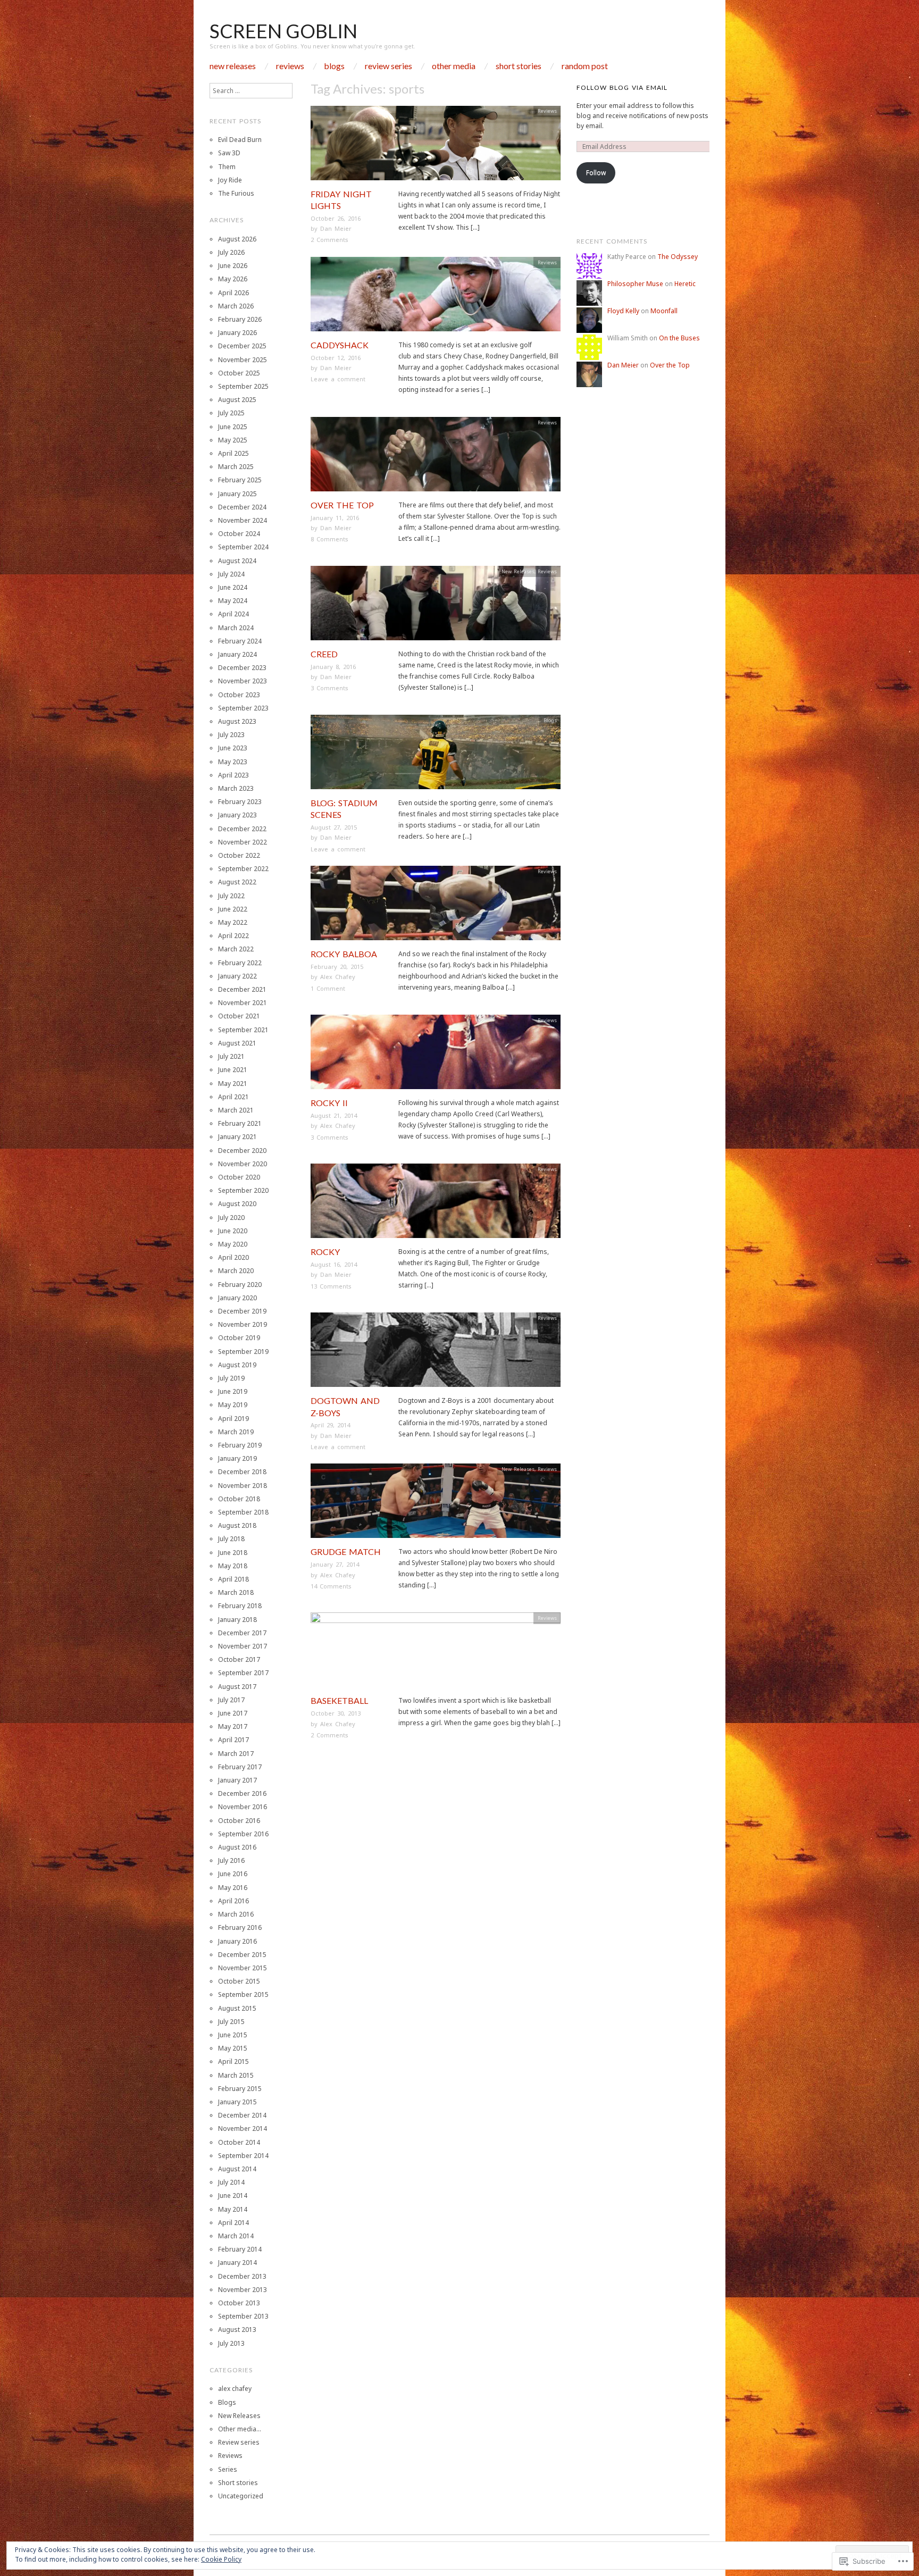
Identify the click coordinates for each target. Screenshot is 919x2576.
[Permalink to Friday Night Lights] (436, 146)
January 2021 (237, 1137)
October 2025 (239, 373)
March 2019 (236, 1432)
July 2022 (231, 896)
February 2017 (240, 1767)
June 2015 (233, 2035)
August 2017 (237, 1687)
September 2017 (243, 1673)
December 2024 (242, 507)
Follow (596, 173)
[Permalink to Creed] (436, 607)
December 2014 (242, 2115)
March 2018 (236, 1592)
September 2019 (243, 1352)
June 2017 (233, 1713)
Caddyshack (340, 345)
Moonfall (664, 311)
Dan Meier (336, 228)
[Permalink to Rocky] (436, 1204)
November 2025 (243, 360)
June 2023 (233, 748)
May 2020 (233, 1244)
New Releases (233, 66)
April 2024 (233, 614)
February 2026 (240, 319)
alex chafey (235, 2389)
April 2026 (233, 293)
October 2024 (239, 534)
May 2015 (233, 2048)
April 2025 (233, 453)
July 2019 (231, 1378)
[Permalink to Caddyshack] (436, 298)
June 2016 (233, 1874)
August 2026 (237, 239)
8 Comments (329, 539)
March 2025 (236, 467)
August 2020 (237, 1204)
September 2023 (243, 708)
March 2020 (236, 1271)
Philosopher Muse (635, 284)
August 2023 (237, 721)
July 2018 (231, 1539)
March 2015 (236, 2075)
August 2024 (237, 561)
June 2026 (233, 266)
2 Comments (329, 240)
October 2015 (239, 1981)
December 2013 (242, 2276)
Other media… (240, 2429)
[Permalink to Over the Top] (436, 458)
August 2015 (237, 2008)
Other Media (454, 66)
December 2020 (242, 1151)
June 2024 (233, 587)
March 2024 (236, 628)
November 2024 (243, 520)
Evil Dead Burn (240, 140)
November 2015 (243, 1968)
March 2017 (236, 1754)
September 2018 (243, 1512)
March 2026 (236, 306)
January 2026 (237, 333)
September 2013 (243, 2316)
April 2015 (233, 2061)
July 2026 (231, 252)
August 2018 (237, 1525)
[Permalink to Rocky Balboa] (436, 906)
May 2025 (233, 440)
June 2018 (233, 1553)
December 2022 (242, 829)
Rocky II (329, 1103)
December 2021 (242, 989)
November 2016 (243, 1807)
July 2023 (231, 735)
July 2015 (231, 2022)
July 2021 (231, 1056)
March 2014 (236, 2236)
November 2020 (243, 1164)
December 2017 (242, 1633)
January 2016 (237, 1941)
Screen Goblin (283, 31)
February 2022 (240, 963)
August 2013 (237, 2330)
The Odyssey (678, 257)
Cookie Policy (221, 2559)
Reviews (290, 66)
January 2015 (237, 2102)
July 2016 (231, 1860)
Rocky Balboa (344, 954)
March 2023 (236, 788)
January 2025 (237, 494)
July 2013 (231, 2343)
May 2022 (233, 922)
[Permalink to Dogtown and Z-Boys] (436, 1353)
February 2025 (240, 480)
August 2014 (237, 2169)
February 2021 (240, 1123)
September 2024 (243, 547)
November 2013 (243, 2290)
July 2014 (231, 2182)
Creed (324, 654)
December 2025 (242, 346)
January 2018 (237, 1620)
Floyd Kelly (623, 311)
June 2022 (233, 909)
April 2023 (233, 775)
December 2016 (242, 1793)
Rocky (325, 1252)
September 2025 (243, 386)
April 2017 (233, 1740)
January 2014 (237, 2263)
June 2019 (233, 1391)
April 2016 (233, 1901)
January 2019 (237, 1458)
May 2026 (233, 279)
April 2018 (233, 1579)
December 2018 (242, 1472)
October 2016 (239, 1821)
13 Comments (331, 1286)
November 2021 (243, 1003)
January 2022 (237, 976)
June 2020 (233, 1231)
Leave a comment (338, 379)
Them (227, 167)
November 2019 (243, 1324)
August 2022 (237, 882)
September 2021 (243, 1030)
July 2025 (231, 413)
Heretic (685, 284)
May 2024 (233, 601)
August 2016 (237, 1847)
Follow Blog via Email (622, 87)
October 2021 (239, 1016)
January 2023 (237, 815)
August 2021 (237, 1043)
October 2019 (239, 1338)
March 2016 (236, 1914)
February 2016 (240, 1927)
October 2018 (239, 1499)
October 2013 (239, 2303)
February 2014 (240, 2249)
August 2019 (237, 1365)
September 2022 (243, 869)
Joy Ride (230, 180)
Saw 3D (229, 153)
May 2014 (233, 2209)
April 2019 (233, 1419)
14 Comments (331, 1586)
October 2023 (239, 695)
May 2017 (233, 1726)
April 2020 (233, 1257)
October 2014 (239, 2142)
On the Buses (679, 338)
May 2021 (233, 1084)
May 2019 (233, 1405)
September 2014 (243, 2156)
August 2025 (237, 400)
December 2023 (242, 668)
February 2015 (240, 2089)
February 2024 (240, 641)
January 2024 (237, 654)
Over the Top (342, 505)
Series (228, 2469)
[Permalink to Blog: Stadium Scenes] (436, 755)
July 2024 (231, 574)
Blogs (334, 66)
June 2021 (233, 1070)
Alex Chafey (338, 977)
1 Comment (328, 988)
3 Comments (329, 688)
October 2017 (239, 1659)
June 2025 (233, 427)
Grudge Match (346, 1552)
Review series (389, 66)
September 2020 (243, 1190)
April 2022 (233, 936)
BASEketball (339, 1700)
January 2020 (237, 1298)
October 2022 (239, 855)
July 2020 (231, 1218)
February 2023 (240, 802)
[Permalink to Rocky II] (436, 1055)
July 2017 (231, 1700)
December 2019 (242, 1311)
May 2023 (233, 762)
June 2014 (233, 2196)
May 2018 (233, 1566)
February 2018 (240, 1606)
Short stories (519, 66)
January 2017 (237, 1780)
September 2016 (243, 1834)
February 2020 (240, 1285)
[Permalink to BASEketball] (436, 1653)
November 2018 (243, 1486)
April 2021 (233, 1097)
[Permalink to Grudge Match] (436, 1504)
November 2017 (243, 1646)
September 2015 (243, 1994)
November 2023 (243, 681)
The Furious (236, 193)
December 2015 (242, 1955)
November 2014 (243, 2128)
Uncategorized (241, 2496)
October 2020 (239, 1177)
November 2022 (243, 842)
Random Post (585, 66)
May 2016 (233, 1888)
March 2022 (236, 949)
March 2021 (236, 1110)
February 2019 (240, 1445)
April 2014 (233, 2223)
